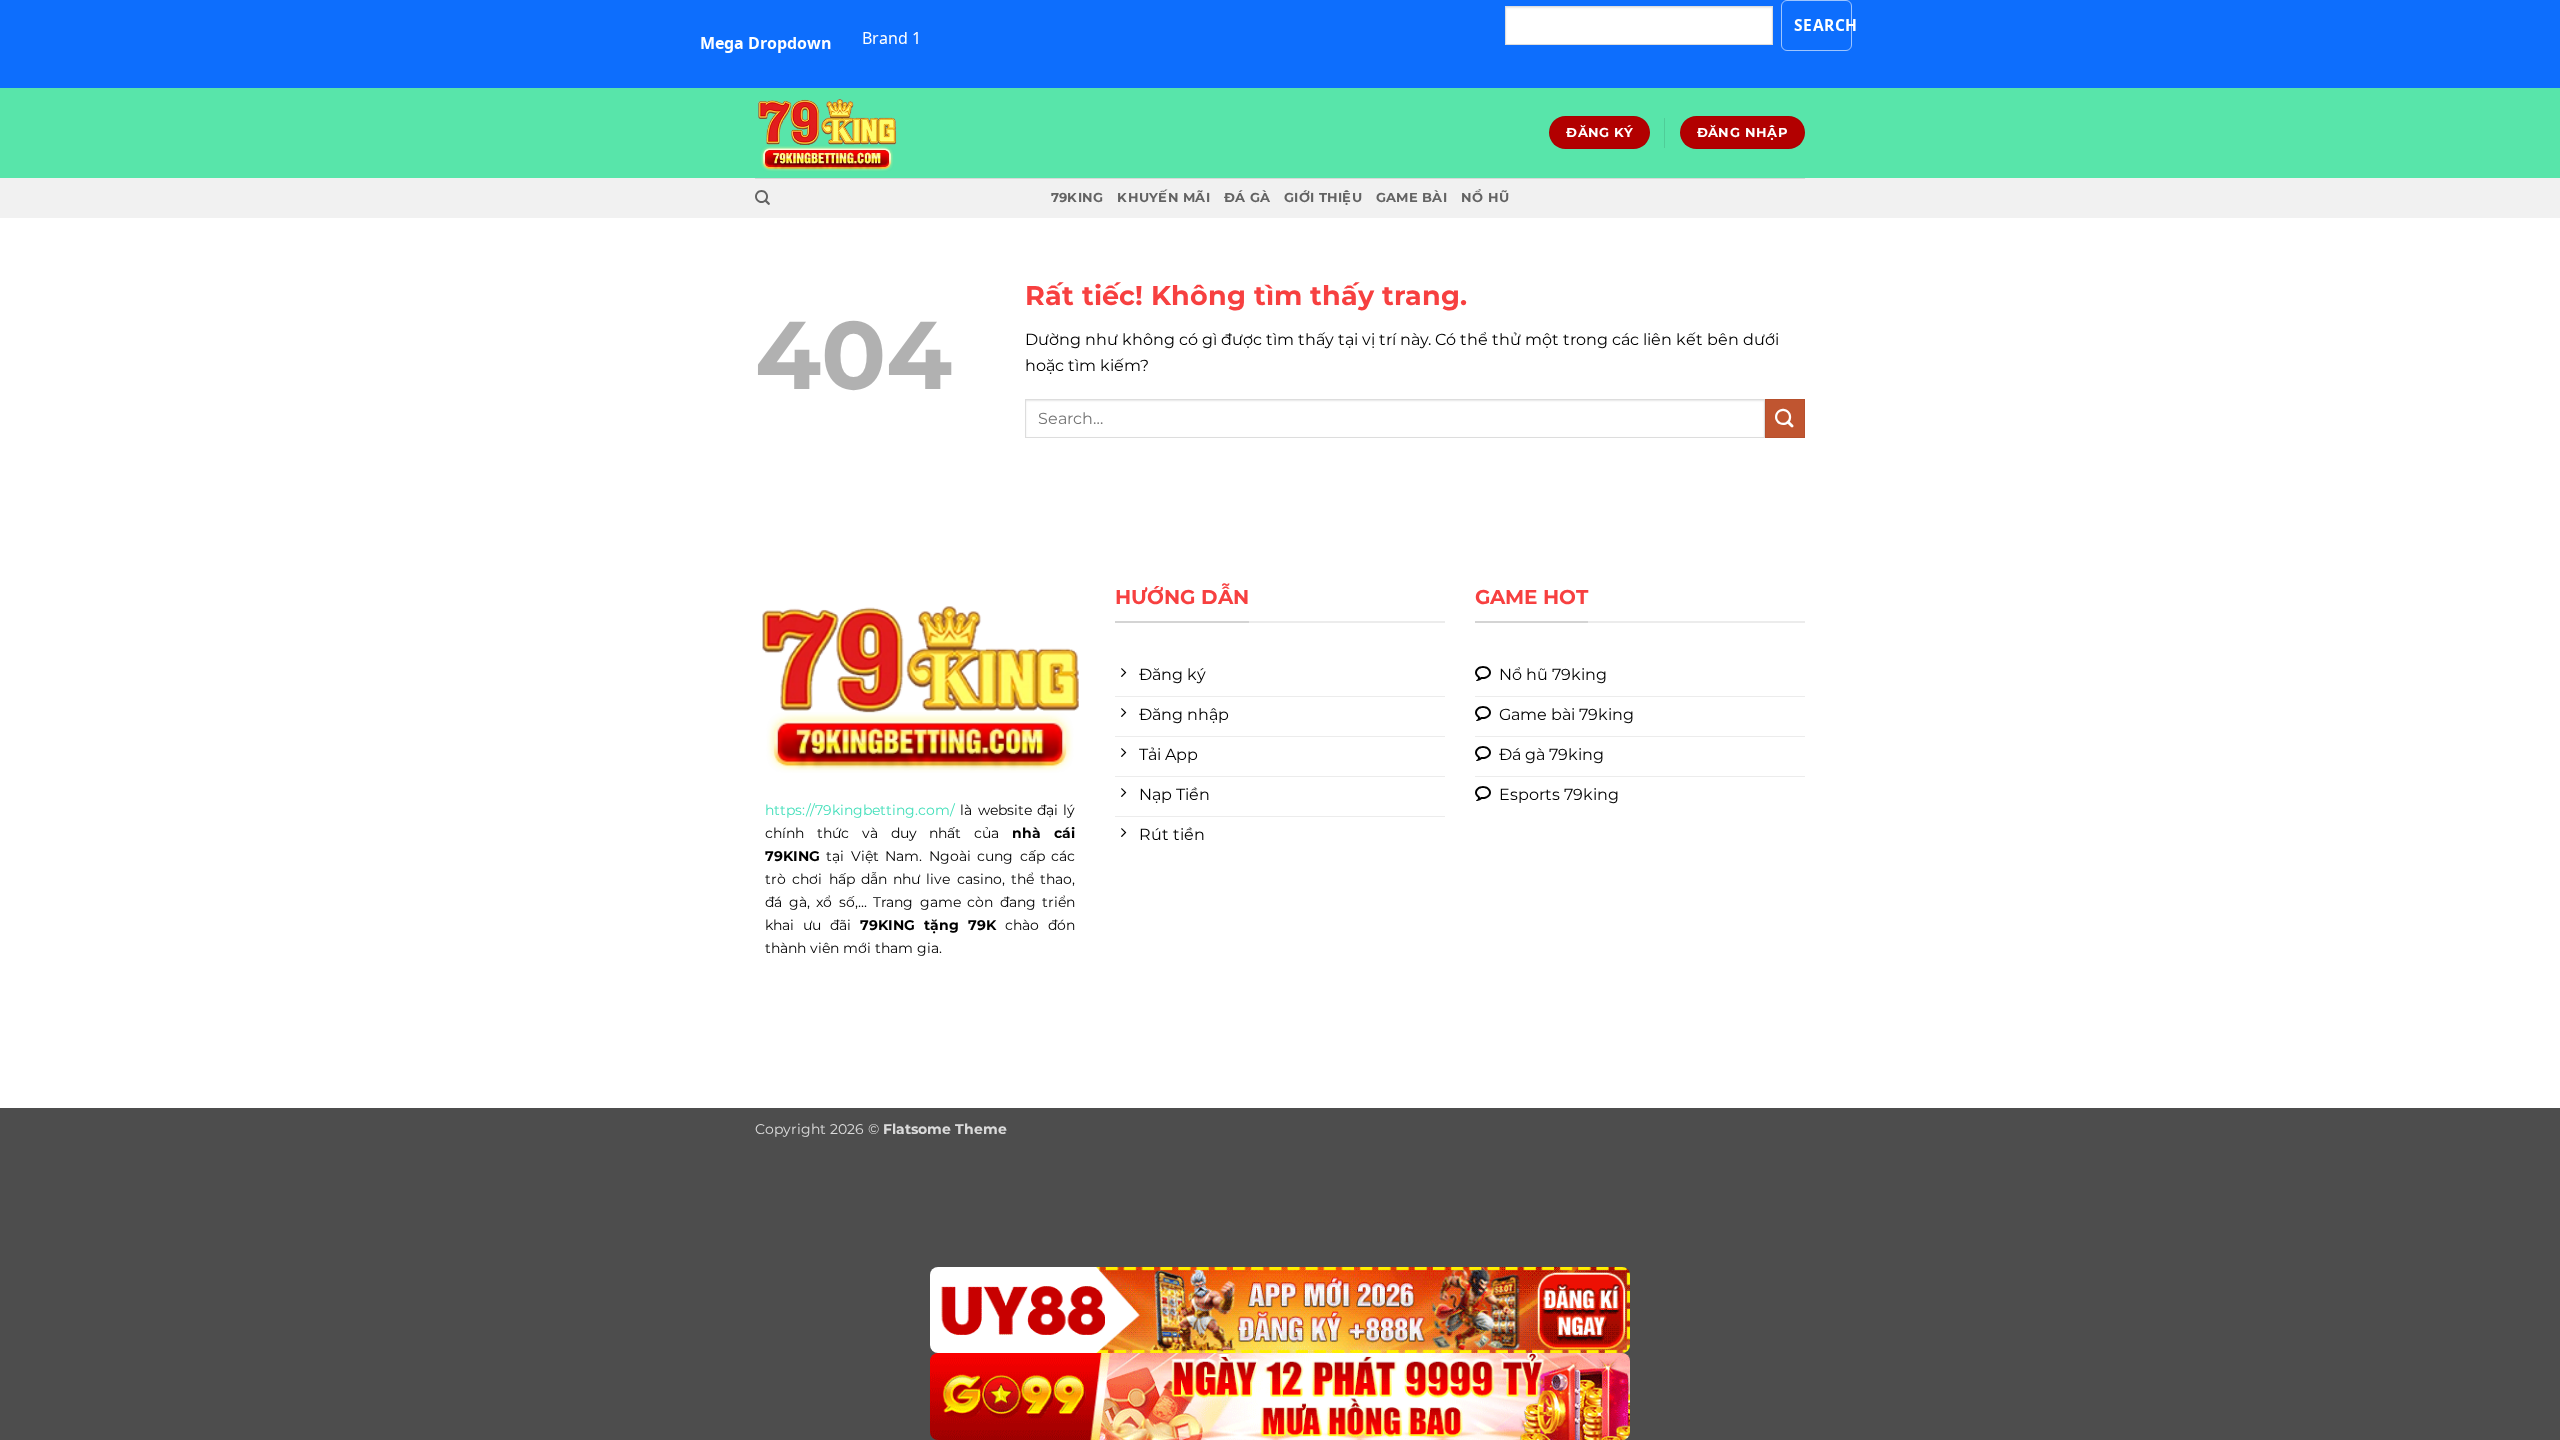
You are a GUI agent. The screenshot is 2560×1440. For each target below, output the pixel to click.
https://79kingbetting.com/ (860, 810)
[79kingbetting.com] (855, 133)
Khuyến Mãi (1163, 197)
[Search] (762, 198)
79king (1077, 197)
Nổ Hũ (1485, 197)
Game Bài (1411, 197)
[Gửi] (1785, 418)
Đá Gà (1247, 197)
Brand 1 (891, 38)
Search (1823, 25)
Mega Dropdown (766, 43)
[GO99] (1280, 1396)
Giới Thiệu (1323, 197)
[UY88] (1280, 1310)
